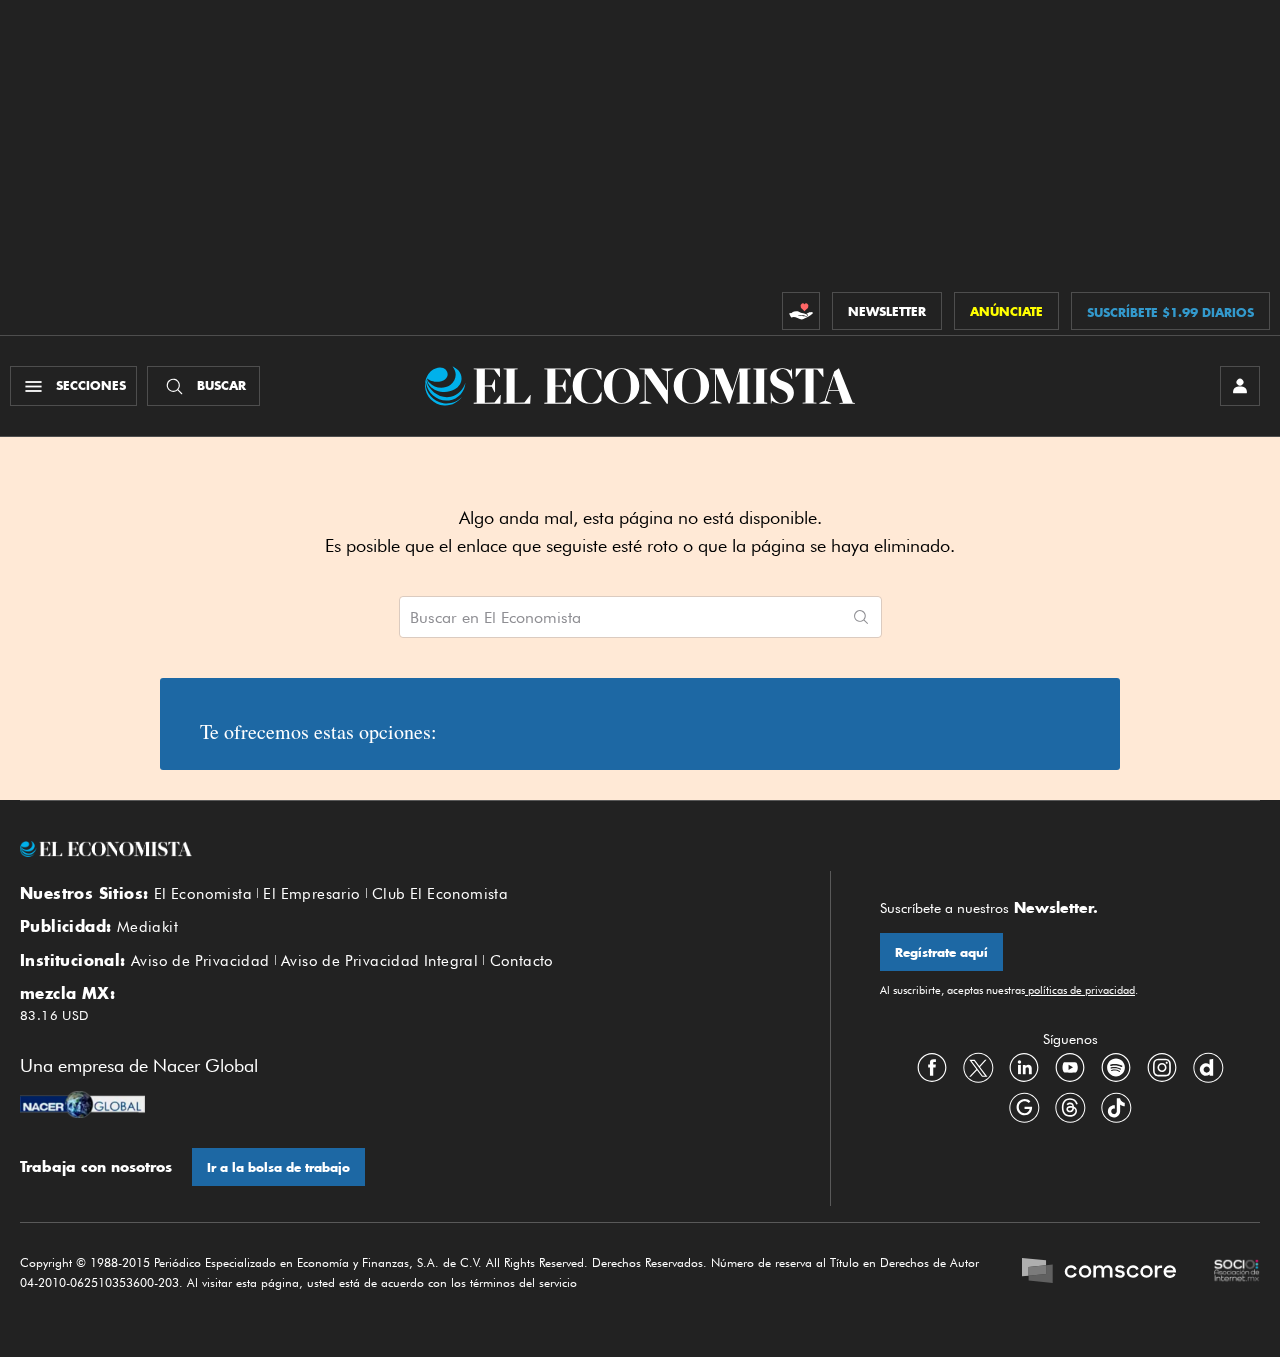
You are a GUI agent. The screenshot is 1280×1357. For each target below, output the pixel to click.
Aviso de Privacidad (200, 961)
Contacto (522, 961)
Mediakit (147, 927)
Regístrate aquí (941, 952)
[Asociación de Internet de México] (1237, 1273)
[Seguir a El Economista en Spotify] (1116, 1068)
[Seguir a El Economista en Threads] (1070, 1108)
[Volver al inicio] (400, 849)
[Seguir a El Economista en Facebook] (932, 1068)
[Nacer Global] (82, 1107)
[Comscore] (1099, 1273)
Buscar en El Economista (495, 618)
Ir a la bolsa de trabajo (278, 1167)
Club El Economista (440, 894)
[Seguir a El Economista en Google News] (1024, 1108)
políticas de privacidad (1080, 990)
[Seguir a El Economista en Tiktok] (1116, 1108)
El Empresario (311, 894)
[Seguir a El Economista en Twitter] (978, 1068)
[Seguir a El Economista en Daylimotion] (1208, 1068)
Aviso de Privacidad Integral (379, 961)
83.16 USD (54, 1015)
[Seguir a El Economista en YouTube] (1070, 1068)
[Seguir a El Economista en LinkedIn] (1024, 1068)
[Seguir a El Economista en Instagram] (1162, 1068)
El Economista (203, 894)
